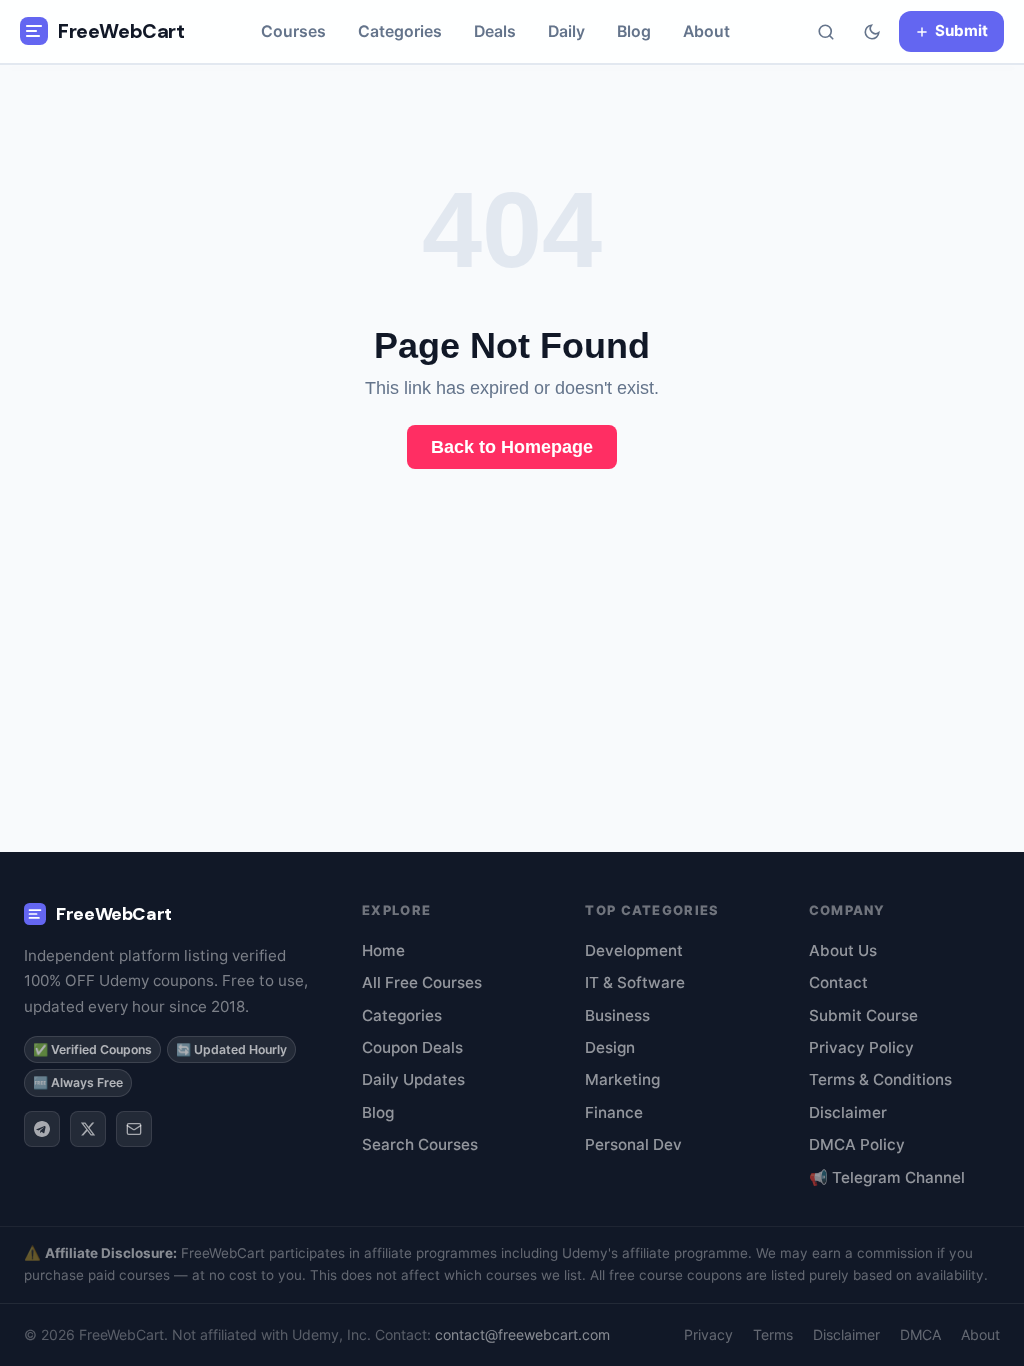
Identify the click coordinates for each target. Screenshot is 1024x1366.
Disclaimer (848, 1112)
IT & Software (635, 982)
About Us (843, 950)
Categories (400, 31)
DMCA (920, 1334)
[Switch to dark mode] (872, 32)
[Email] (134, 1129)
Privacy (708, 1334)
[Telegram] (42, 1129)
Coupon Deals (412, 1047)
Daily (566, 31)
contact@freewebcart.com (522, 1334)
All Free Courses (422, 982)
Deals (495, 31)
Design (610, 1047)
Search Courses (420, 1144)
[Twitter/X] (88, 1129)
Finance (614, 1112)
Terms (773, 1334)
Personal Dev (633, 1144)
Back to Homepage (512, 447)
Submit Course (863, 1015)
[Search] (826, 32)
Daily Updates (413, 1079)
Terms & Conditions (880, 1079)
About (706, 31)
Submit (961, 30)
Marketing (622, 1079)
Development (634, 950)
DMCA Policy (857, 1144)
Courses (293, 31)
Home (383, 950)
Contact (838, 982)
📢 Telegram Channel (887, 1177)
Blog (634, 31)
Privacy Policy (861, 1047)
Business (617, 1015)
